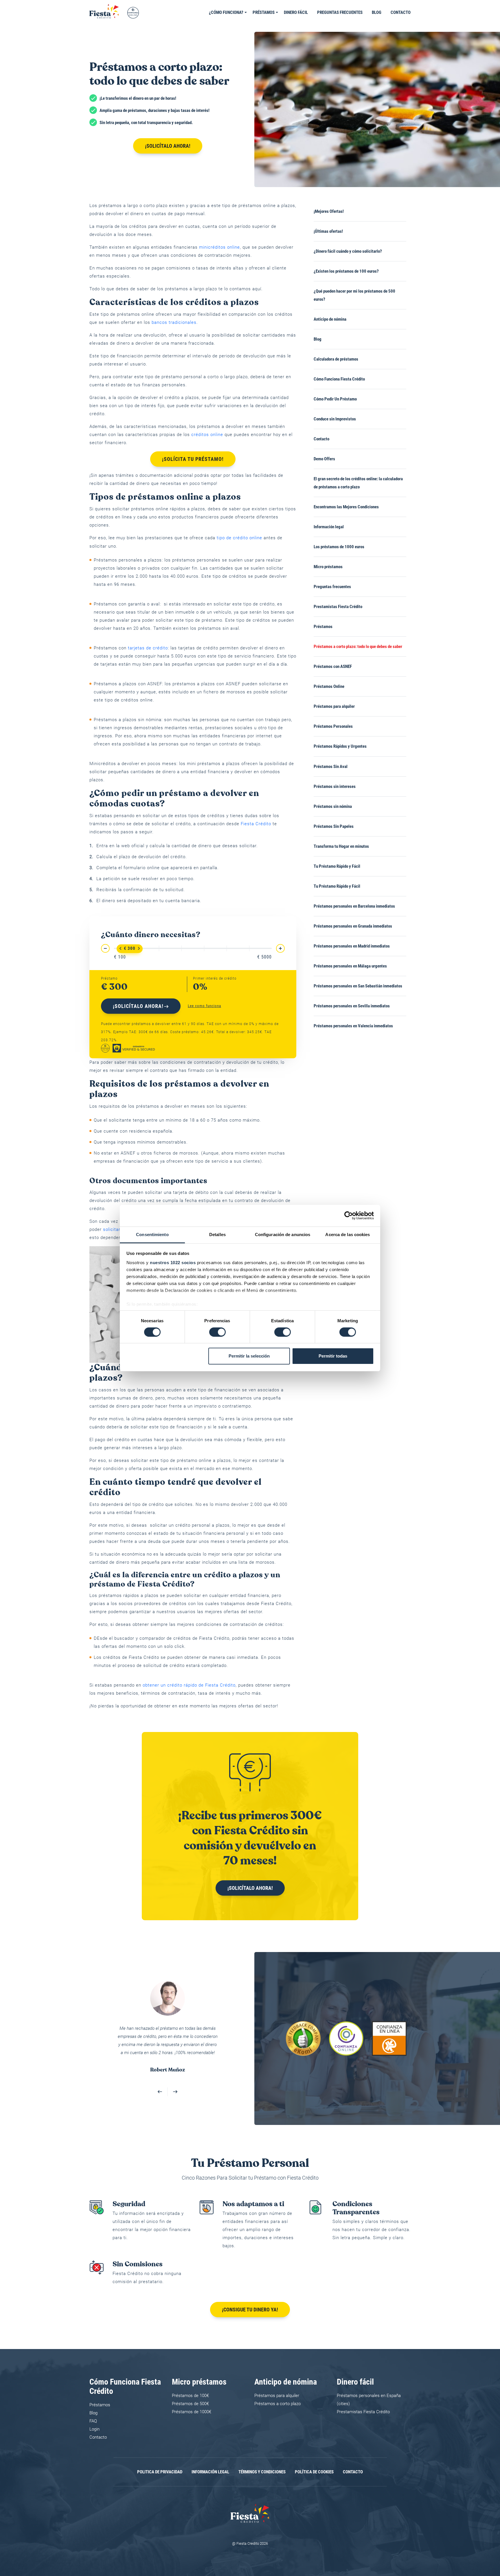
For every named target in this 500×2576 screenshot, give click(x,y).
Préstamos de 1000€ (192, 2404)
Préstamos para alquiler (334, 706)
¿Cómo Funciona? (226, 12)
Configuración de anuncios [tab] (283, 1234)
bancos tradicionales (174, 322)
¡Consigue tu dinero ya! (250, 2301)
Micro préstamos (328, 567)
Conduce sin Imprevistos (335, 419)
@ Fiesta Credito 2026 (250, 2535)
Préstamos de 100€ (190, 2387)
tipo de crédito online (239, 538)
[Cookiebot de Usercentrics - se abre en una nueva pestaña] (349, 1216)
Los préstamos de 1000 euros (339, 547)
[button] (160, 2084)
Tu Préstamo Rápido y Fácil (337, 866)
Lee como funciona (204, 1006)
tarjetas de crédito (148, 648)
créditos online (208, 435)
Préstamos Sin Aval (331, 767)
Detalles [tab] (217, 1234)
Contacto (401, 12)
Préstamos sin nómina (333, 806)
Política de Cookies (314, 2464)
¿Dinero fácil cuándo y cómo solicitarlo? (348, 251)
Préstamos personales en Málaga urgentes (350, 966)
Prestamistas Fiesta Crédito (338, 607)
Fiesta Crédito (256, 824)
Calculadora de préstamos (336, 359)
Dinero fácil (296, 12)
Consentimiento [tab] (152, 1234)
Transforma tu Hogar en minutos (341, 846)
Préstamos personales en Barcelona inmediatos (354, 906)
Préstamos (264, 12)
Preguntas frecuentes (340, 12)
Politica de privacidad (160, 2464)
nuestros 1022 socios (173, 1262)
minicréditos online (219, 247)
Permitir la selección (249, 1356)
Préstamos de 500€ (190, 2396)
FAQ (93, 2413)
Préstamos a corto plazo (277, 2396)
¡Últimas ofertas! (328, 231)
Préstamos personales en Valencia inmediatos (353, 1026)
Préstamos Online (329, 686)
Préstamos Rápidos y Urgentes (340, 746)
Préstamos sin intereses (335, 786)
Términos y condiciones (262, 2464)
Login (94, 2421)
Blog (377, 12)
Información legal (329, 527)
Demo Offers (324, 459)
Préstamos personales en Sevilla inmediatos (352, 1006)
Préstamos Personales (333, 726)
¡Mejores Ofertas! (329, 211)
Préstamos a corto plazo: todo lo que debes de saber (358, 647)
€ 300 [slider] (130, 948)
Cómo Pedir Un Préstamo (335, 399)
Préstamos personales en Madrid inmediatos (352, 946)
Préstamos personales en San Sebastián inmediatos (358, 986)
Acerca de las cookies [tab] (348, 1234)
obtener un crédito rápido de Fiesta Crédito (189, 1685)
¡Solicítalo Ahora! (168, 146)
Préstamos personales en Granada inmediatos (353, 926)
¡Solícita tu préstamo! (193, 459)
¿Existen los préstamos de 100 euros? (346, 271)
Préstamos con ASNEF (333, 666)
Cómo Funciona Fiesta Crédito (339, 379)
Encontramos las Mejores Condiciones (346, 507)
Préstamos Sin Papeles (334, 826)
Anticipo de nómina (330, 319)
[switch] (217, 1332)
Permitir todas (333, 1356)
